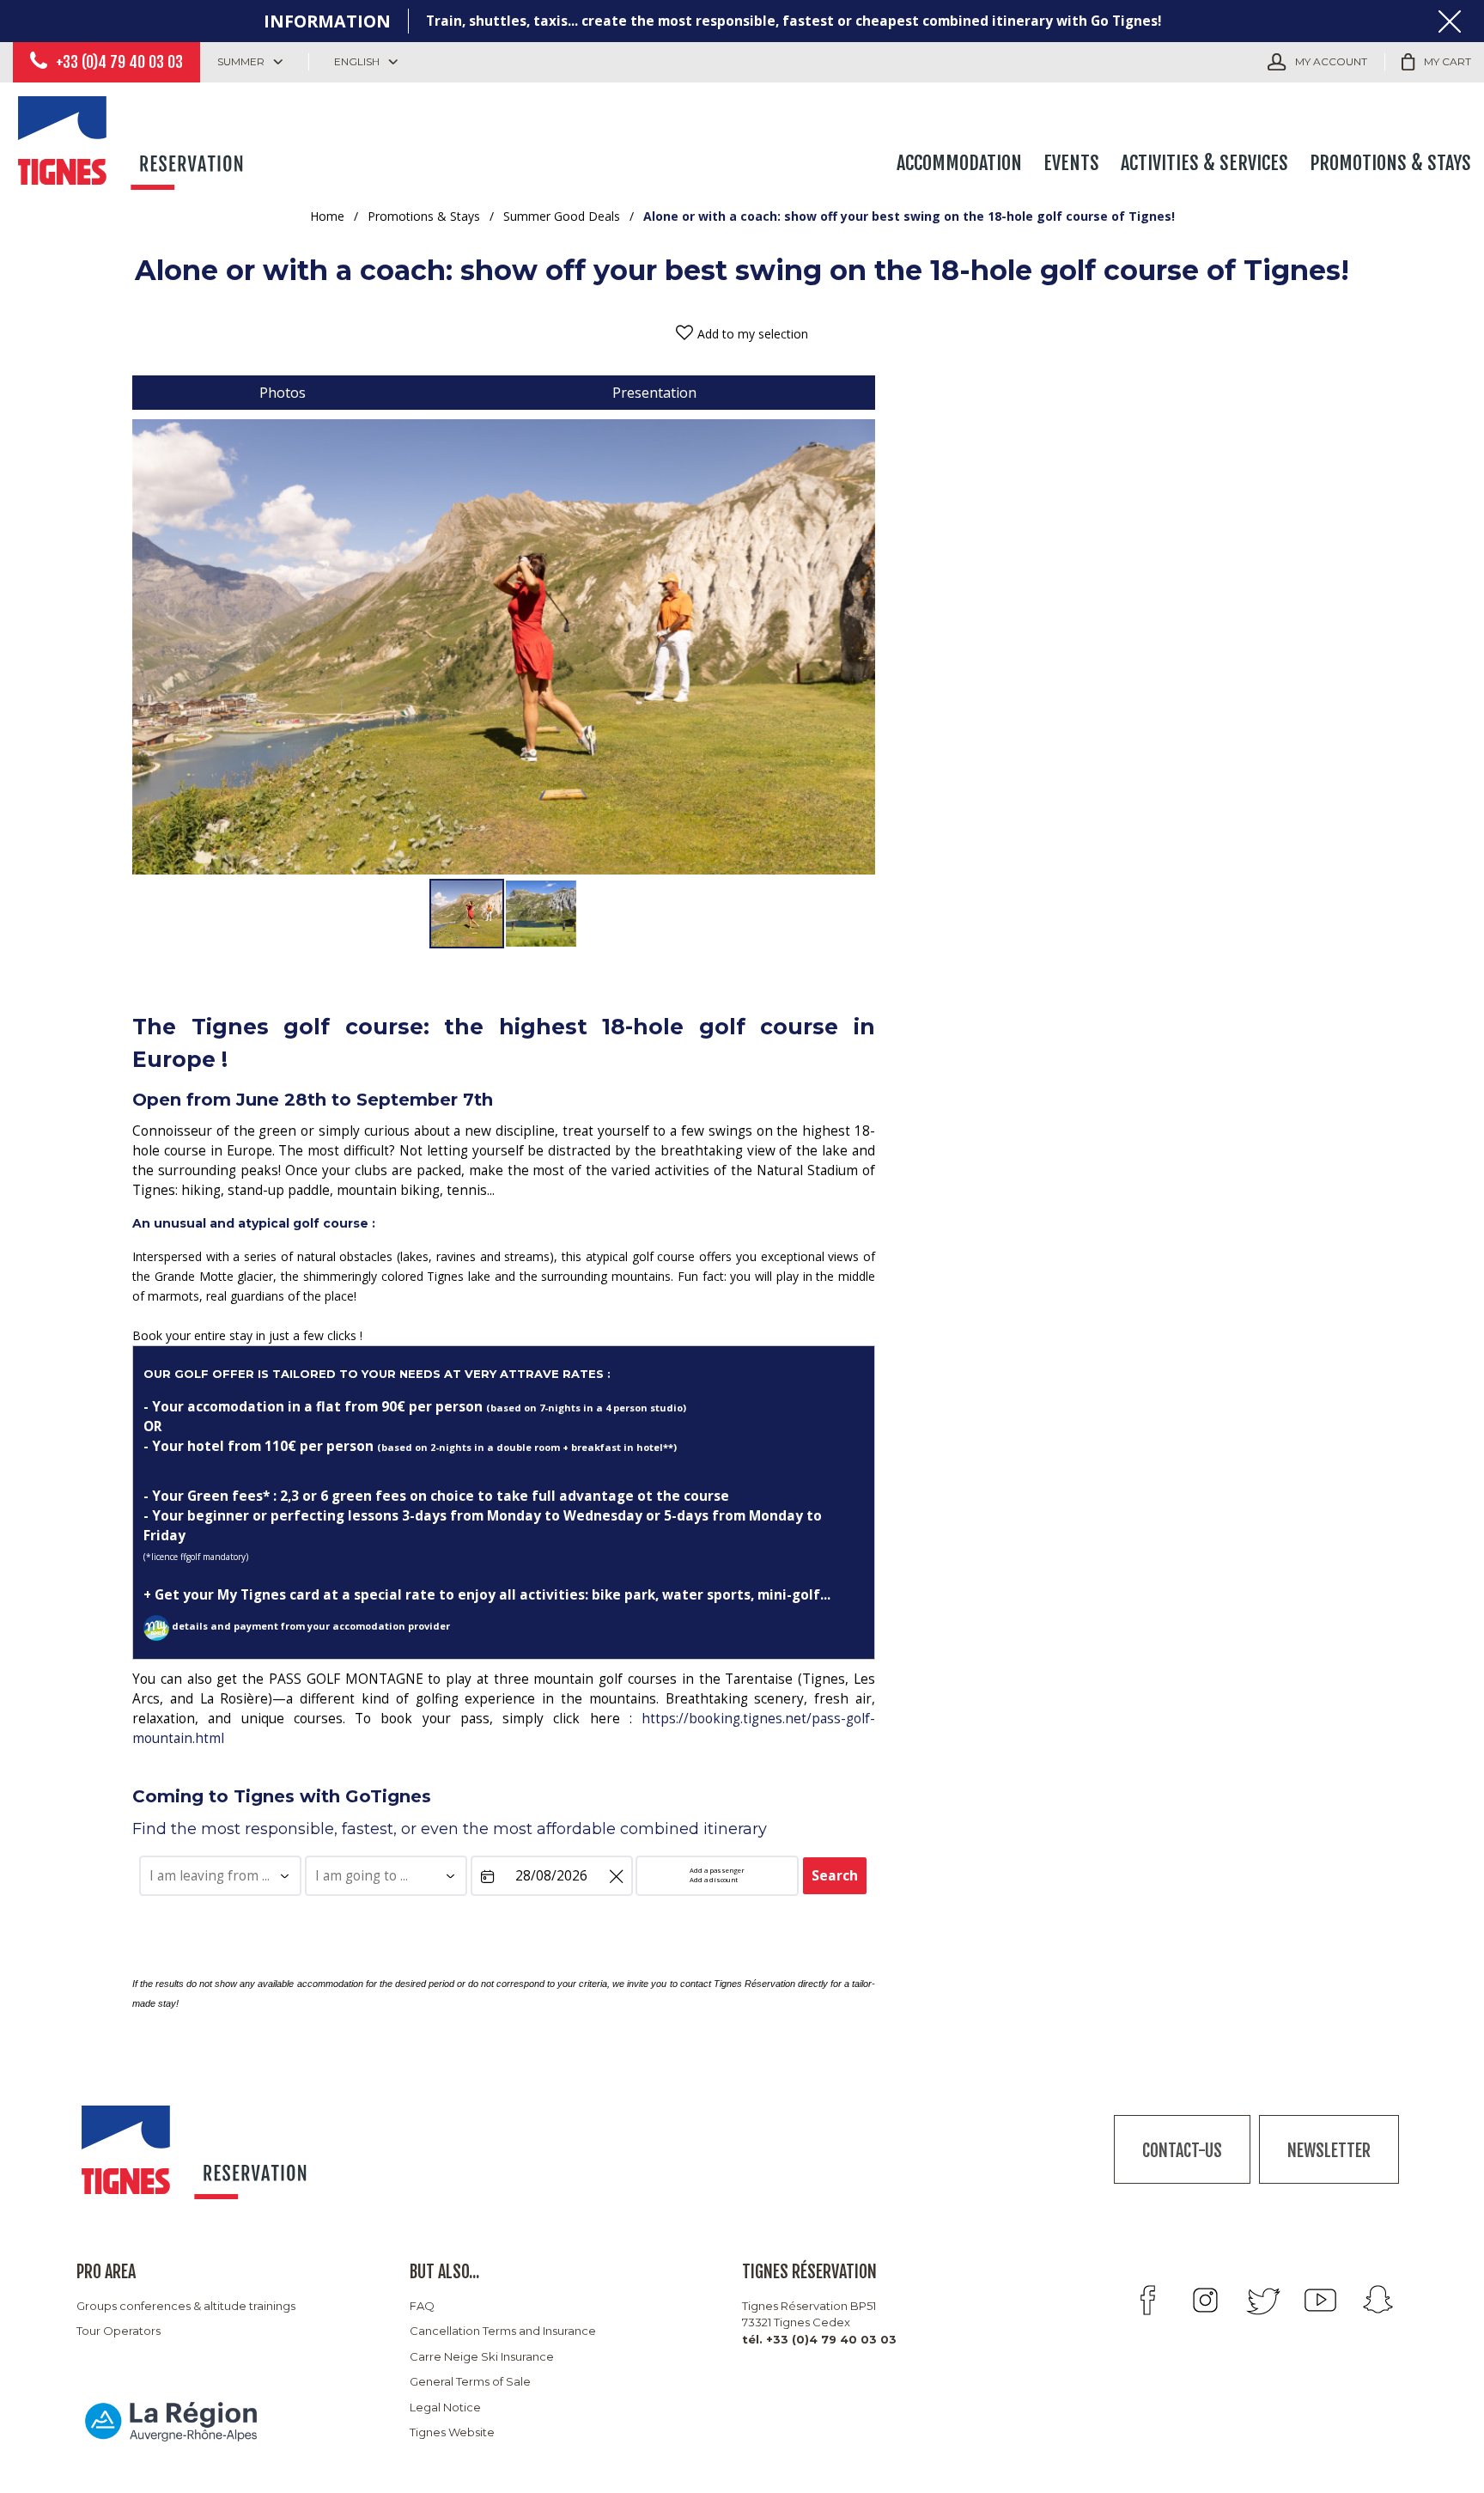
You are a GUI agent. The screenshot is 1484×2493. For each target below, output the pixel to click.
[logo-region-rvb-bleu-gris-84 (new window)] (171, 2422)
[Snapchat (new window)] (1378, 2300)
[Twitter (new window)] (1263, 2300)
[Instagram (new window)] (1205, 2300)
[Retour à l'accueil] (133, 140)
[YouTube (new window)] (1320, 2300)
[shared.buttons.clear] (616, 1878)
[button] (1436, 62)
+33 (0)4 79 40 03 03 (119, 62)
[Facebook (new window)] (1148, 2300)
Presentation (654, 393)
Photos (283, 393)
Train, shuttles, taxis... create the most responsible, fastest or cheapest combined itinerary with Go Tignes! (794, 21)
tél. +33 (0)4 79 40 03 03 (819, 2339)
